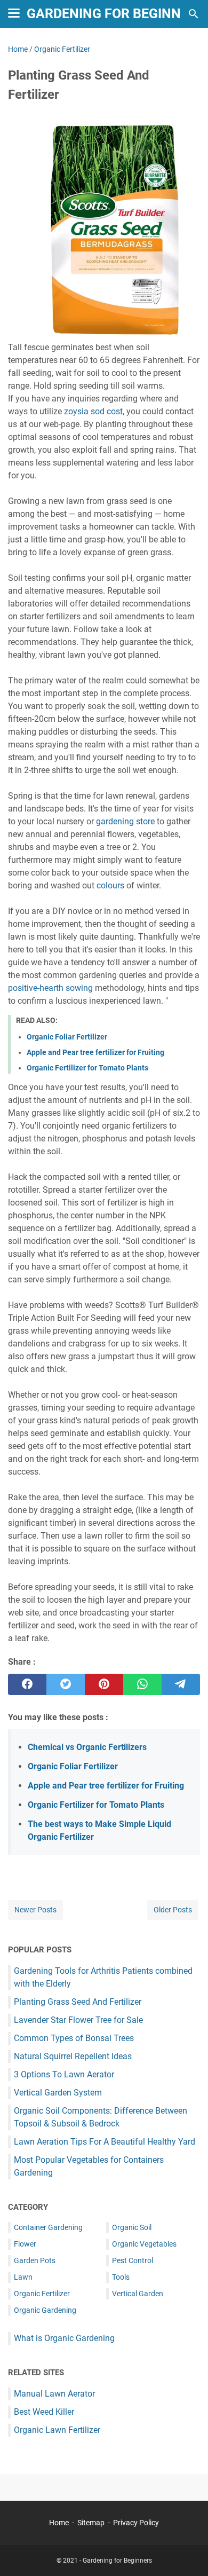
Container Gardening (48, 2227)
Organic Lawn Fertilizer (57, 2430)
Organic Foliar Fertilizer (67, 1037)
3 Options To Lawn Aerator (64, 2074)
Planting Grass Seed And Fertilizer (78, 2002)
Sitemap (91, 2523)
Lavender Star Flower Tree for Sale (78, 2020)
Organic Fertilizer (42, 2294)
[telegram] (181, 1684)
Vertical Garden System (58, 2093)
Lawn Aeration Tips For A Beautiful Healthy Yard (105, 2142)
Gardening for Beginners (116, 14)
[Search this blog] (194, 14)
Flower (25, 2244)
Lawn (23, 2277)
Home (59, 2523)
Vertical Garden (138, 2294)
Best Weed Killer (44, 2412)
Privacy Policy (136, 2523)
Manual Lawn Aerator (54, 2394)
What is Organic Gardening (64, 2338)
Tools (121, 2277)
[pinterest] (104, 1684)
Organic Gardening (45, 2310)
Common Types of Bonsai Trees (74, 2038)
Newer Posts (35, 1910)
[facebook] (27, 1684)
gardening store (125, 821)
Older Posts (173, 1910)
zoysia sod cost (93, 411)
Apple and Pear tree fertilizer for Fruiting (95, 1052)
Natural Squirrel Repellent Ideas (73, 2056)
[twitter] (66, 1684)
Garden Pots (35, 2260)
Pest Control (133, 2260)
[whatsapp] (142, 1684)
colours (110, 885)
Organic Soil (132, 2227)
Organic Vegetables (144, 2244)
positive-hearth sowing (50, 988)
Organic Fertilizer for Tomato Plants (87, 1068)
